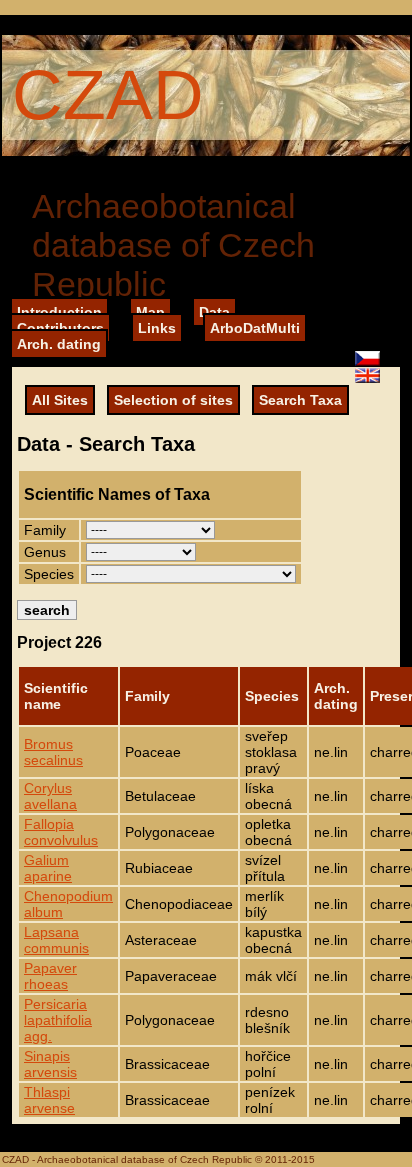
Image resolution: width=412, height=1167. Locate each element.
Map (150, 312)
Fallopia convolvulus (61, 832)
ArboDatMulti (255, 328)
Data (214, 312)
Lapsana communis (56, 940)
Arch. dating (59, 344)
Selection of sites (173, 400)
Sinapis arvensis (50, 1064)
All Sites (60, 400)
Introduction (59, 312)
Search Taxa (300, 400)
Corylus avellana (50, 796)
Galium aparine (48, 868)
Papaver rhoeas (50, 976)
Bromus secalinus (53, 752)
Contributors (60, 328)
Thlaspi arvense (49, 1100)
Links (157, 328)
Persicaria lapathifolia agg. (58, 1020)
